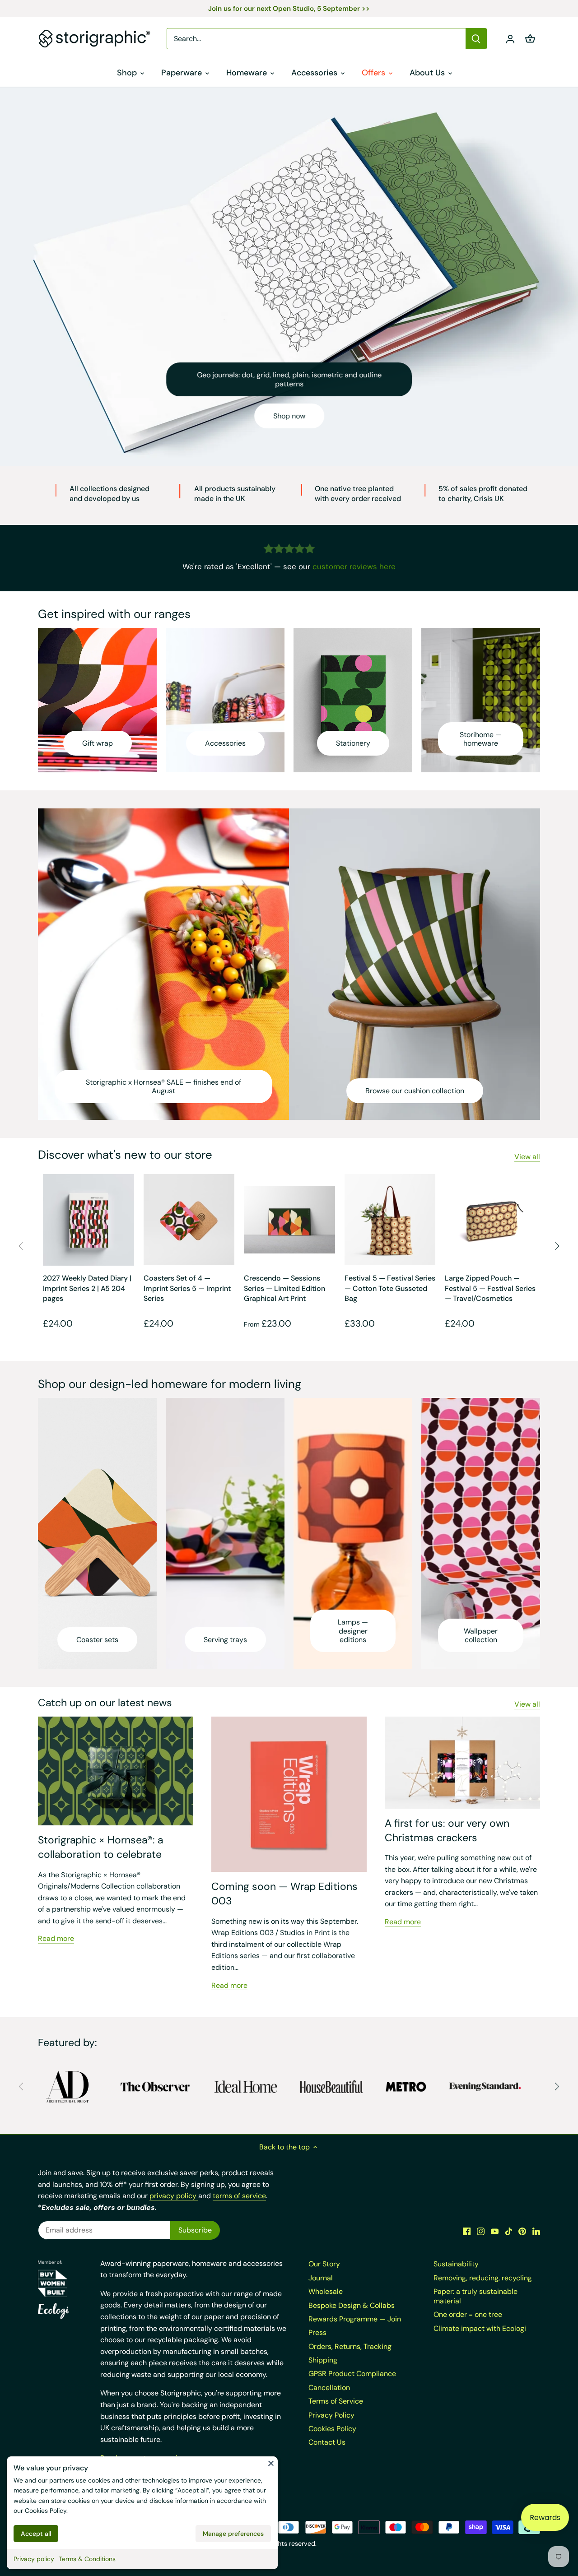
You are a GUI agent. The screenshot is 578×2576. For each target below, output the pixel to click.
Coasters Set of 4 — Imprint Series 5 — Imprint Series (187, 1288)
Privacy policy (34, 2559)
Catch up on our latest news (105, 1703)
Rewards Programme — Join (355, 2319)
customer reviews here (354, 566)
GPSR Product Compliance (352, 2374)
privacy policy (174, 2196)
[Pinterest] (522, 2231)
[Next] (556, 1246)
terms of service (239, 2196)
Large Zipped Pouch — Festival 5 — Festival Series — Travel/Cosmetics (490, 1288)
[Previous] (22, 1246)
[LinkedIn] (536, 2231)
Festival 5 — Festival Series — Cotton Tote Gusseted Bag (390, 1288)
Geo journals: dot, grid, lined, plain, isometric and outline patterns (289, 379)
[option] (289, 276)
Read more (56, 1938)
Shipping (323, 2360)
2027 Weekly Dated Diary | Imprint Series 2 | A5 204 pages (87, 1288)
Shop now (289, 416)
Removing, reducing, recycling (483, 2278)
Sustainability (456, 2264)
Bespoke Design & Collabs (352, 2305)
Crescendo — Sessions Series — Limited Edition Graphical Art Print (284, 1288)
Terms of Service (336, 2401)
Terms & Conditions (87, 2559)
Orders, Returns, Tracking (350, 2346)
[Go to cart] (530, 39)
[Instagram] (481, 2231)
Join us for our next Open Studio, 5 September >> (289, 9)
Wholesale (326, 2291)
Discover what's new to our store (125, 1155)
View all (527, 1157)
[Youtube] (495, 2231)
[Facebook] (467, 2231)
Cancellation (329, 2388)
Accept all (36, 2534)
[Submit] (476, 39)
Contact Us (327, 2442)
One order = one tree (468, 2314)
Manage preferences (233, 2534)
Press (317, 2332)
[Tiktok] (509, 2231)
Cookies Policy (46, 2511)
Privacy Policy (331, 2415)
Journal (321, 2278)
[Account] (510, 39)
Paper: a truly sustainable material (475, 2296)
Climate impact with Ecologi (480, 2328)
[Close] (271, 2463)
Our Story (324, 2264)
